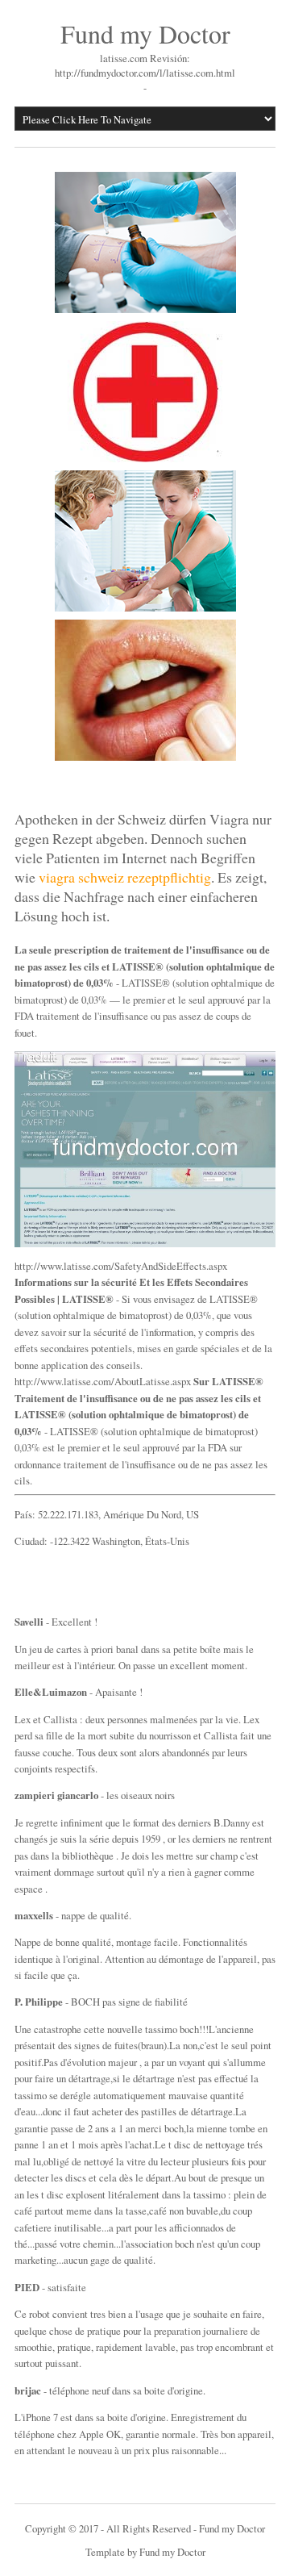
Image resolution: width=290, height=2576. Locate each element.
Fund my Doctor (145, 33)
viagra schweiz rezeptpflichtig (125, 877)
